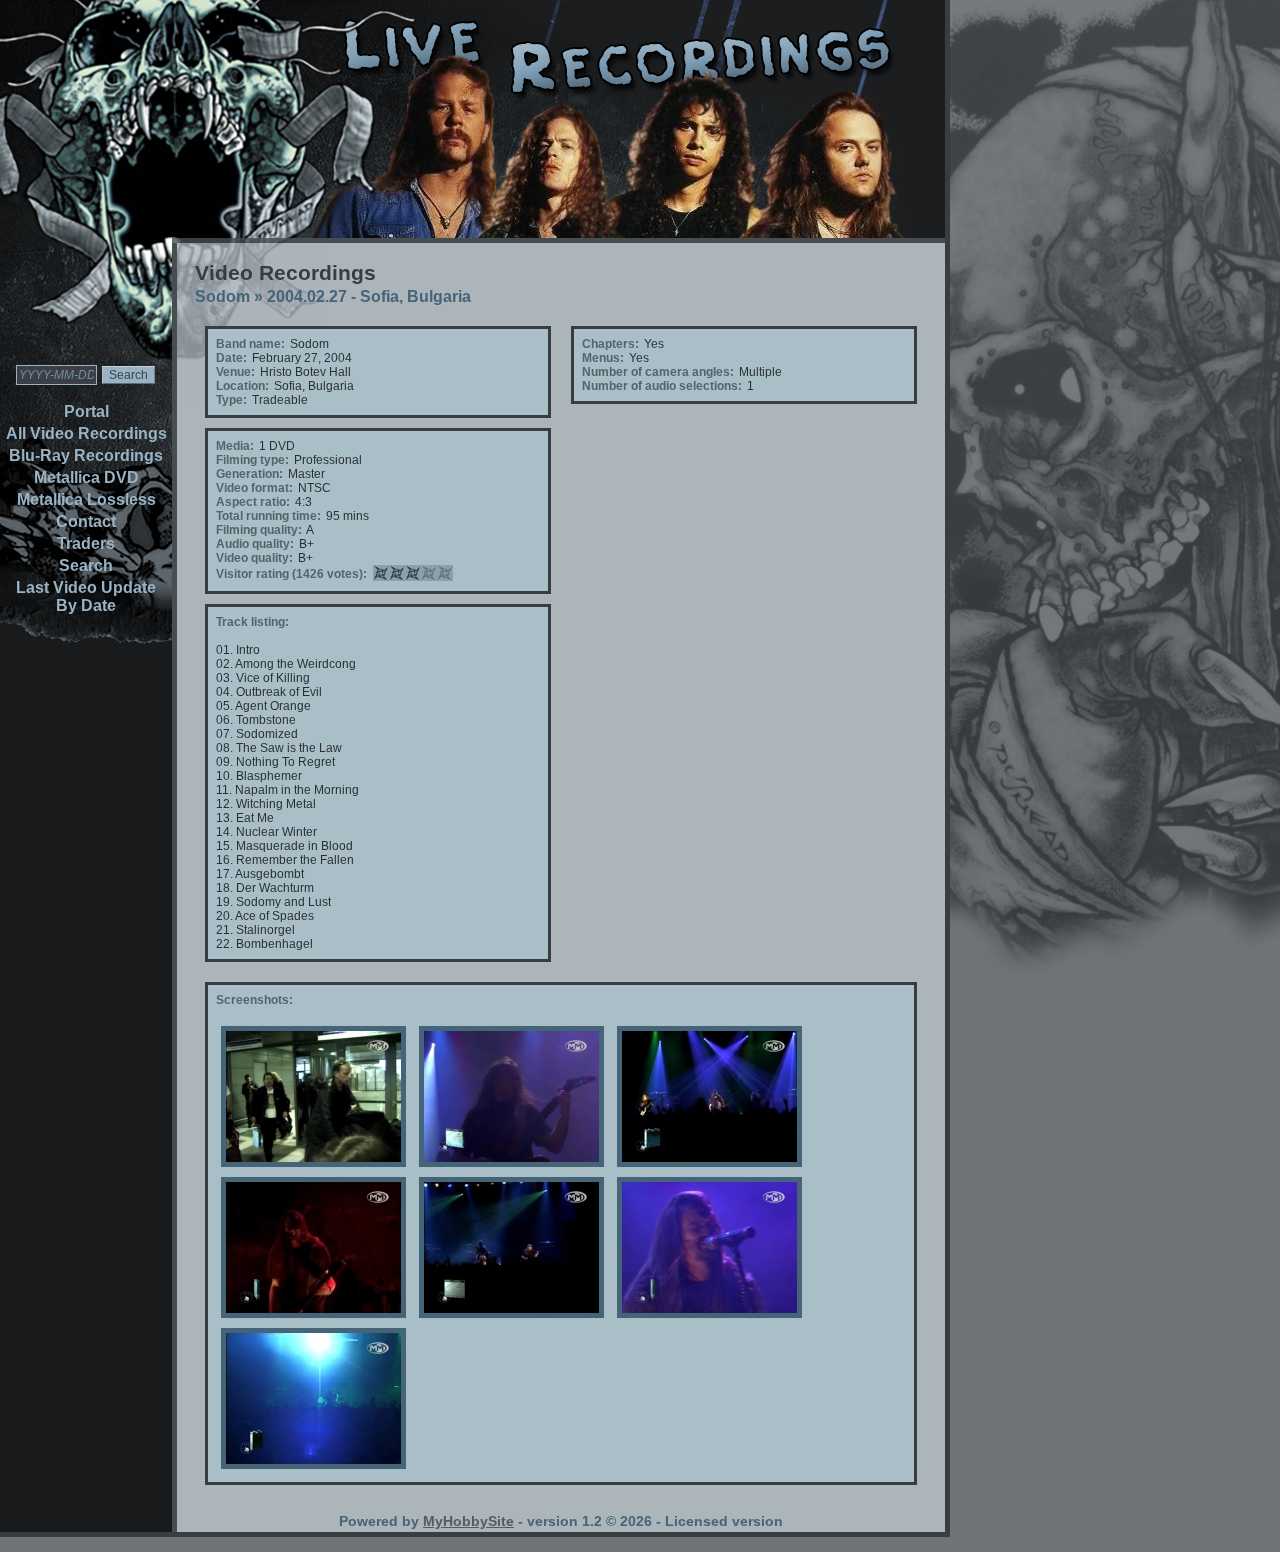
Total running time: (268, 516)
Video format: (254, 488)
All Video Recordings (86, 433)
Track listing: (252, 622)
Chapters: (610, 344)
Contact (86, 521)
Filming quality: (259, 530)
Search (86, 565)
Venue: (235, 372)
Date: (231, 358)
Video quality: (254, 558)
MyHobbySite (468, 1521)
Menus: (603, 358)
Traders (86, 543)
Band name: (250, 344)
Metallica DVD (86, 477)
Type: (231, 400)
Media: (235, 446)
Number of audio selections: (662, 386)
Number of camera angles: (658, 372)
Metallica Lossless (86, 499)
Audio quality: (255, 544)
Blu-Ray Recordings (86, 455)
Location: (242, 386)
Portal (86, 411)
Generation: (249, 474)
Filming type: (252, 460)
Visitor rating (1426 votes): (291, 574)
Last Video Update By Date (86, 596)
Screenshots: (254, 1000)
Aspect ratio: (253, 502)
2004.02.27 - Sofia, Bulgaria (369, 296)
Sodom (222, 296)
